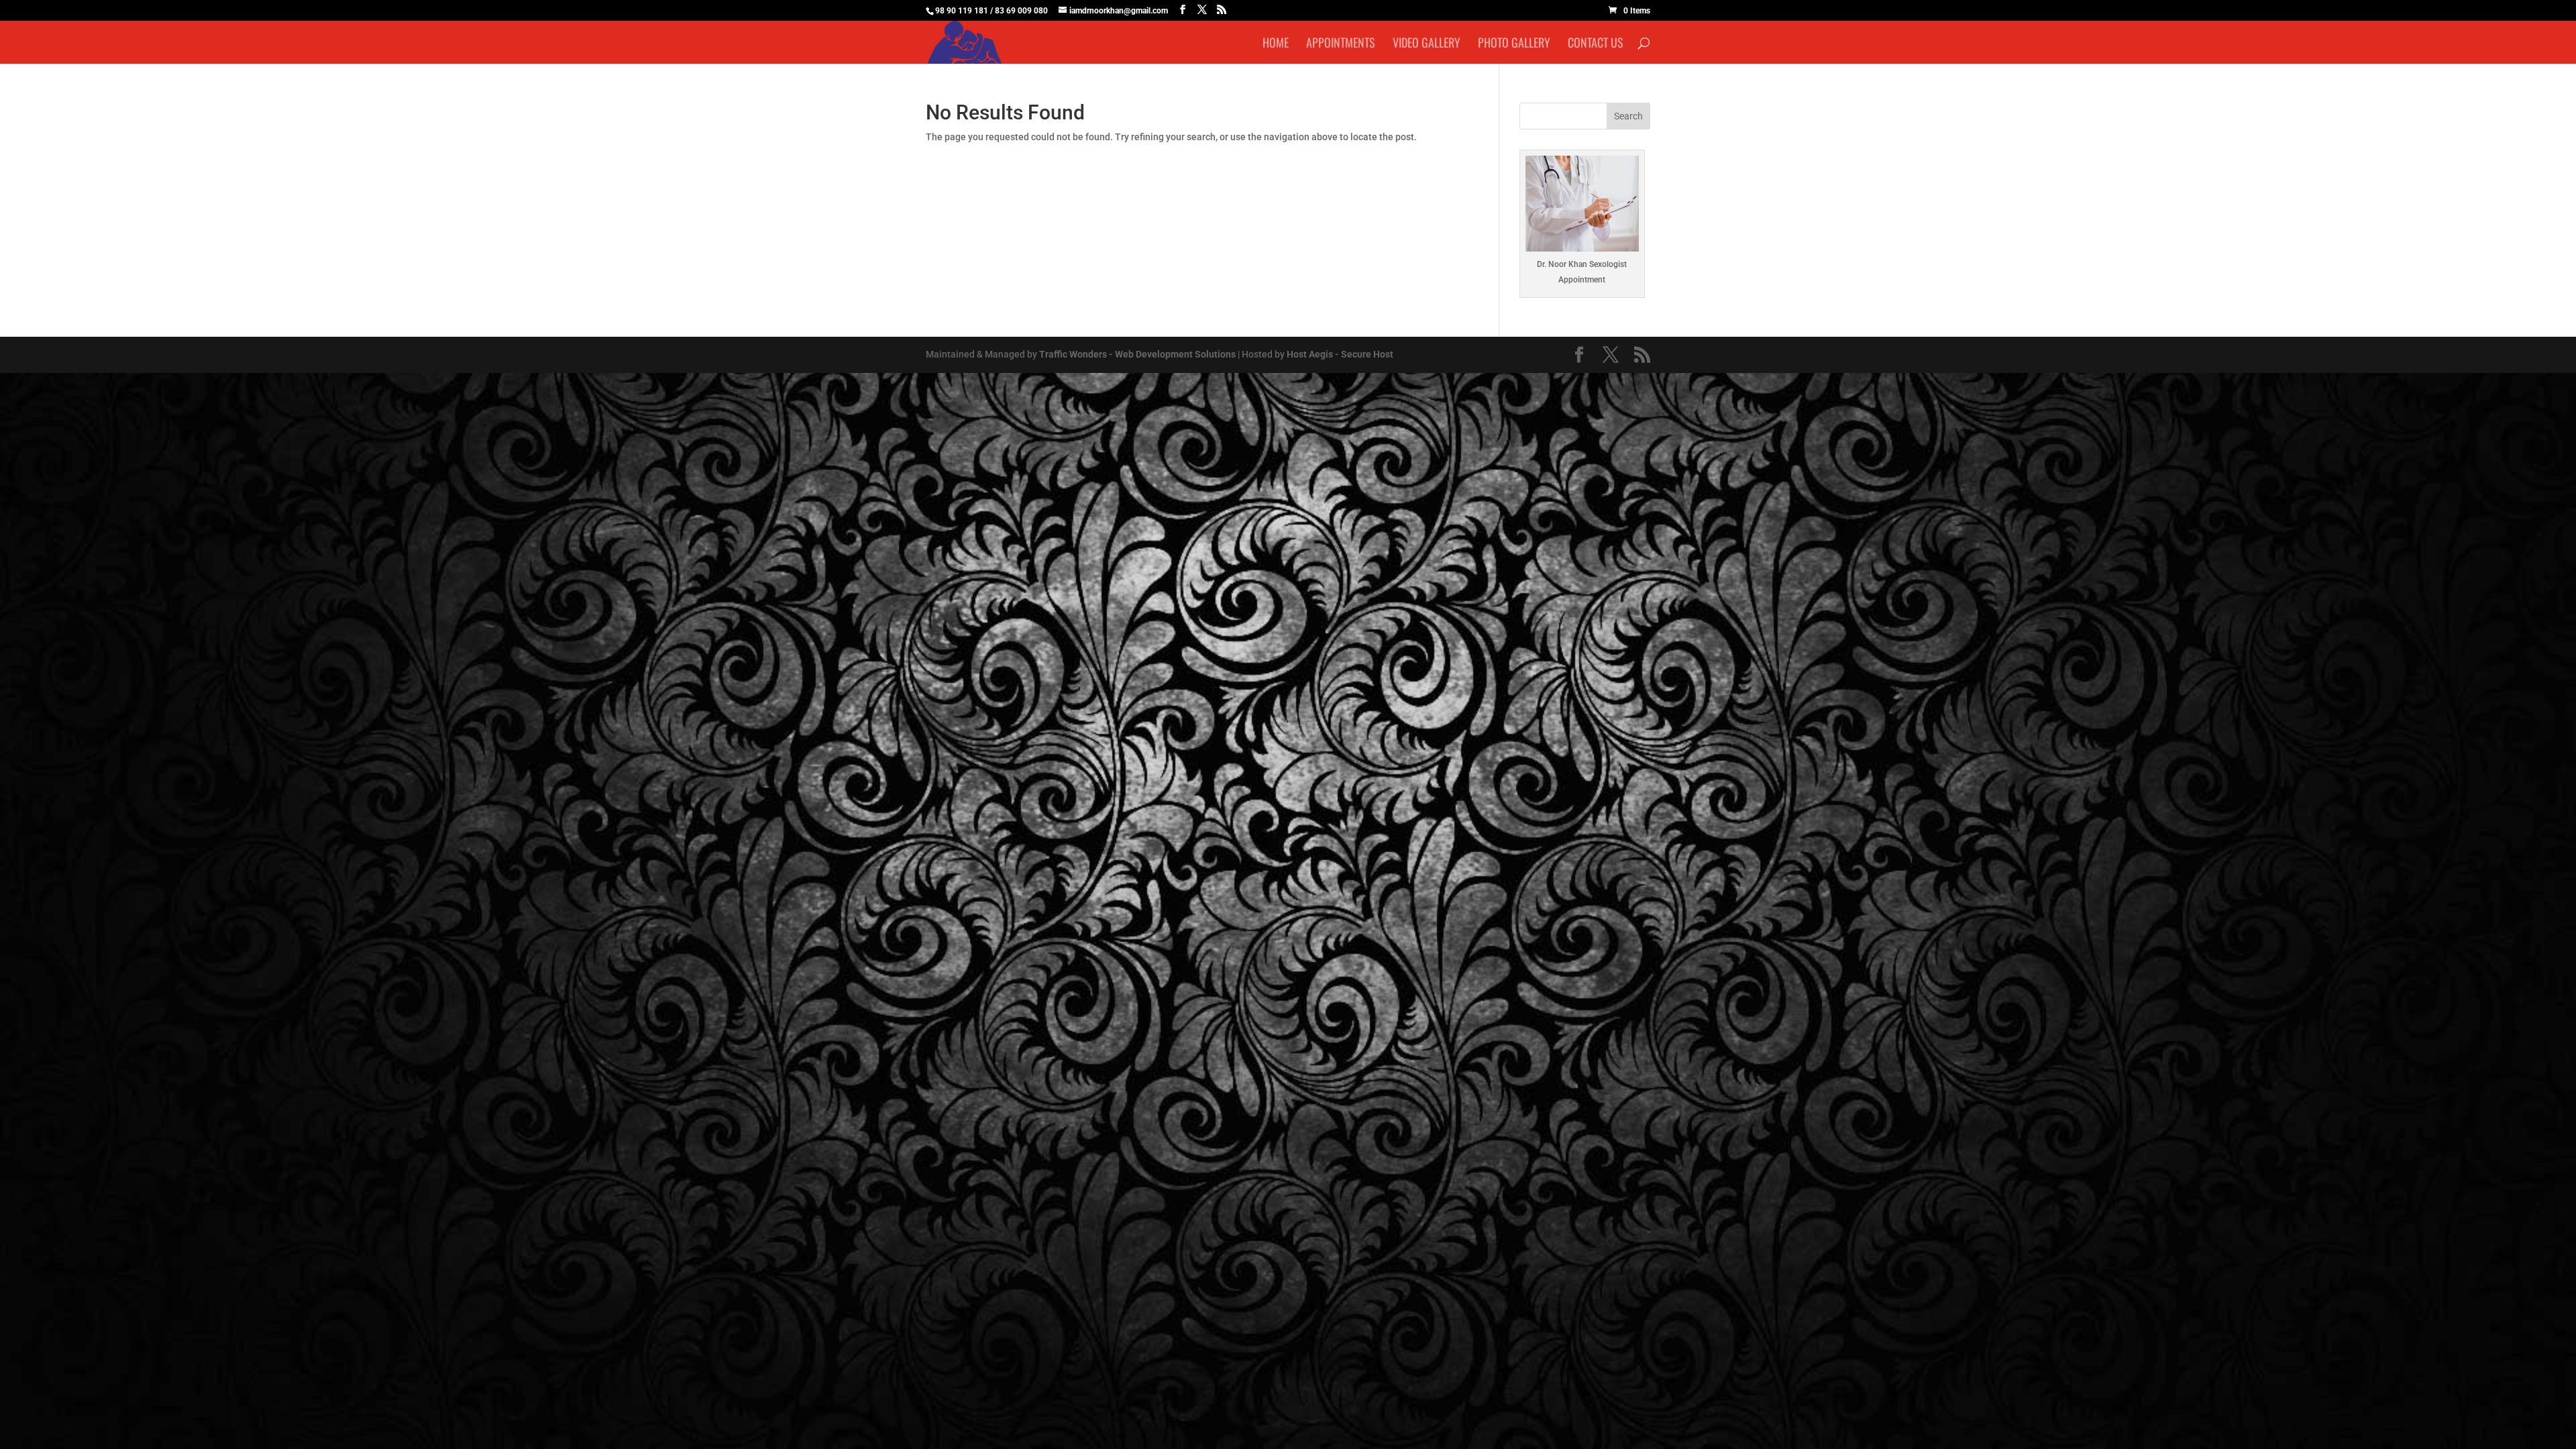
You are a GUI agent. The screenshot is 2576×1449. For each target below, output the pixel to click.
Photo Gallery (1514, 44)
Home (1276, 44)
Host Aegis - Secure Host (1340, 354)
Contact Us (1596, 44)
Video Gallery (1427, 44)
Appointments (1341, 44)
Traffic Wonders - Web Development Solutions (1137, 354)
